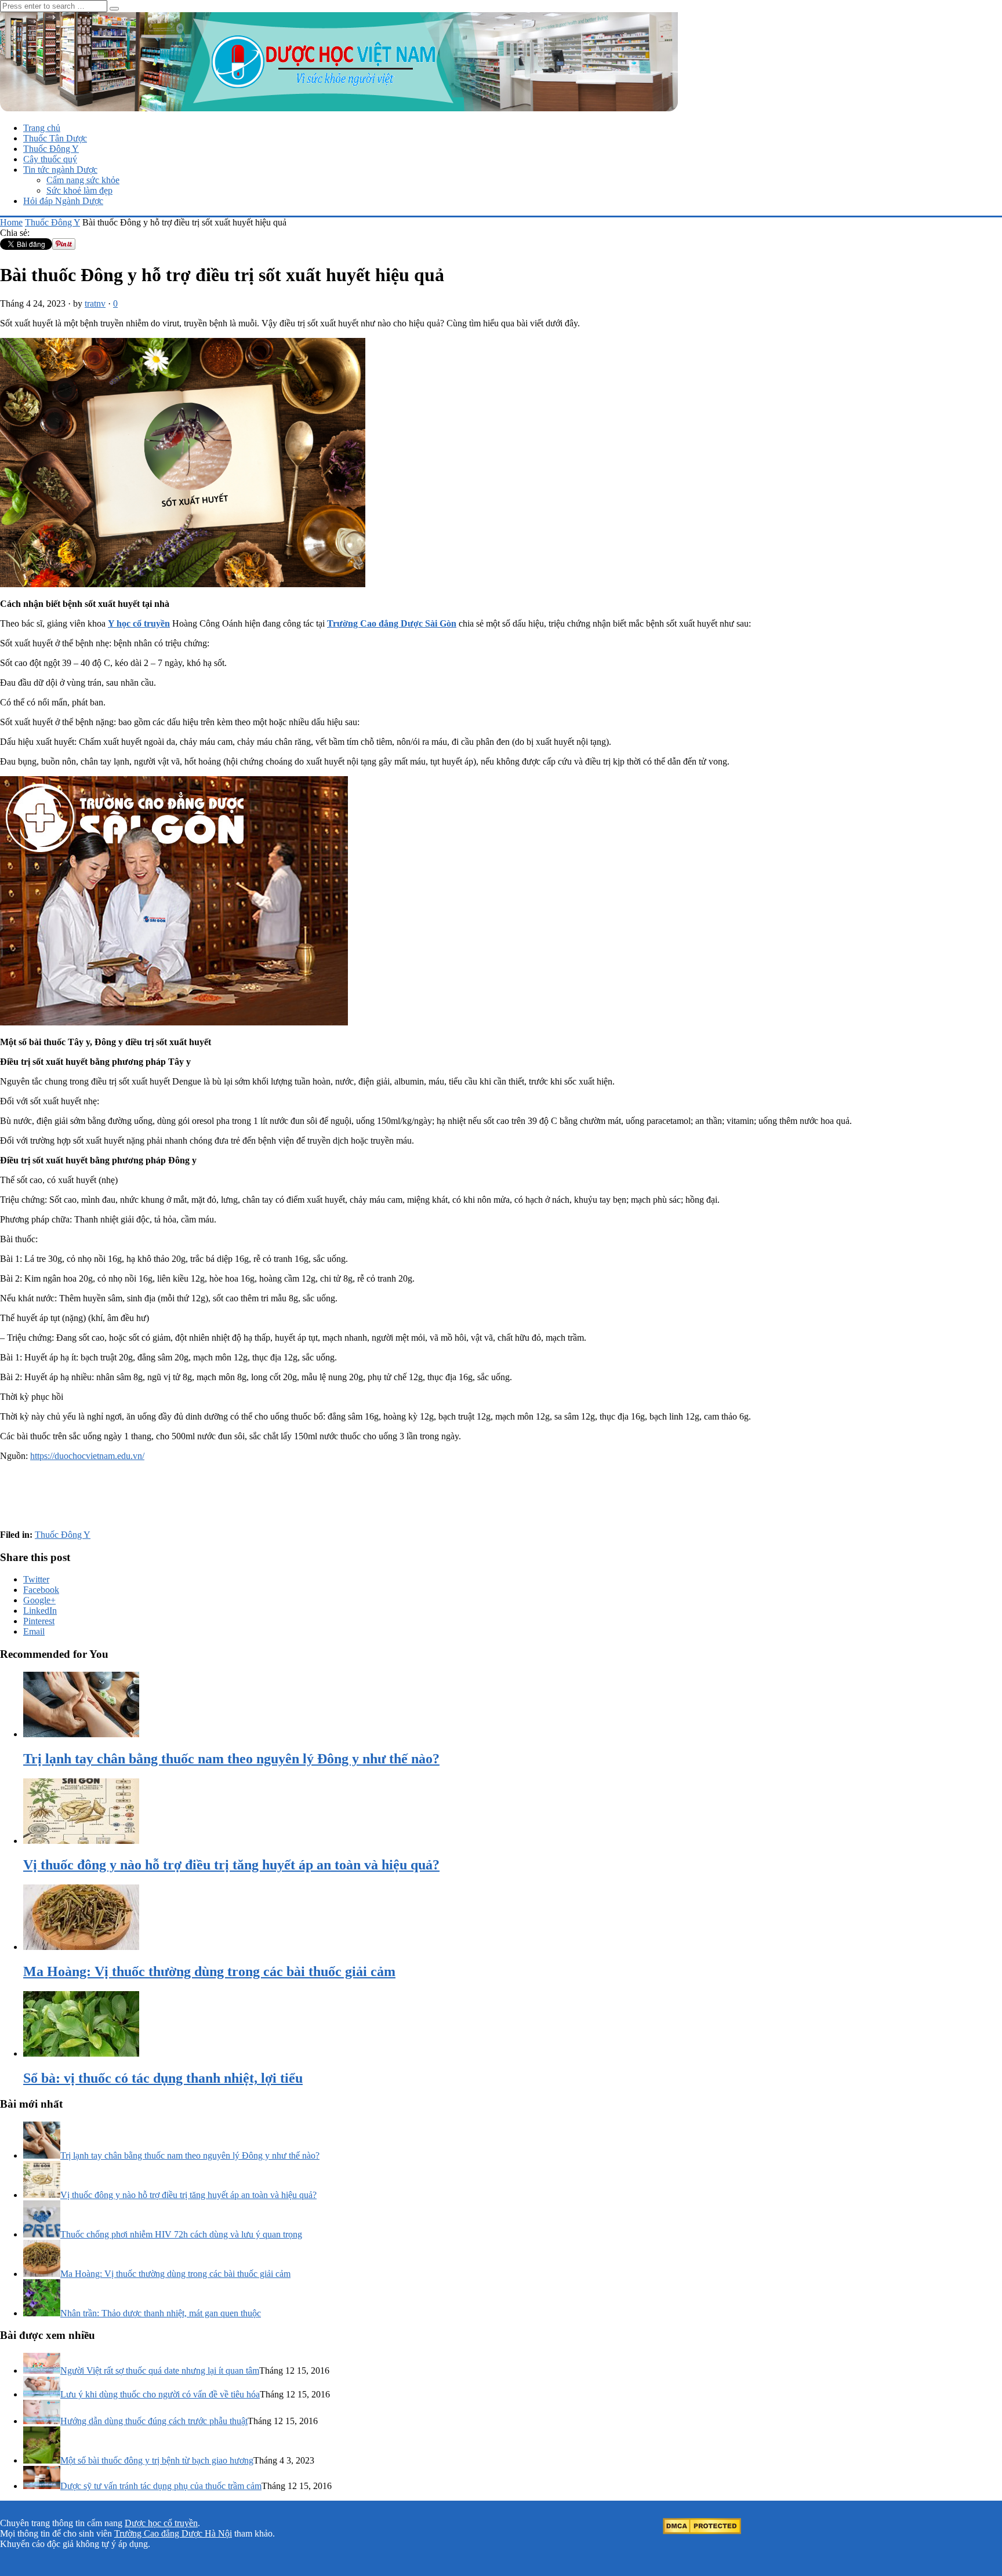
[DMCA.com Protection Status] (702, 2531)
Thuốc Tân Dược (55, 138)
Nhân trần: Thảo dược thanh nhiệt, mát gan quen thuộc (161, 2313)
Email (34, 1631)
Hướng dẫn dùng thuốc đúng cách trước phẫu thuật (154, 2421)
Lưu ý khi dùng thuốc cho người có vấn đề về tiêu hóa (160, 2394)
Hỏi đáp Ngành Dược (63, 201)
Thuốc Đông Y (51, 149)
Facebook (41, 1590)
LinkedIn (40, 1611)
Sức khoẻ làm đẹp (79, 190)
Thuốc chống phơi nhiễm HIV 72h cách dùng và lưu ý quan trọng (181, 2234)
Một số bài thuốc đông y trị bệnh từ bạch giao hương (157, 2460)
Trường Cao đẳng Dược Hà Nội (173, 2533)
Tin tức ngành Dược (60, 170)
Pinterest (39, 1621)
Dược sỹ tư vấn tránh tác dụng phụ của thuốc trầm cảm (161, 2486)
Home (11, 222)
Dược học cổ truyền (161, 2523)
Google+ (39, 1600)
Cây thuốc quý (50, 159)
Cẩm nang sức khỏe (83, 180)
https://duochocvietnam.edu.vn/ (87, 1456)
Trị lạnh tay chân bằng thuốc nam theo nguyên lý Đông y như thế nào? (190, 2155)
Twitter (36, 1579)
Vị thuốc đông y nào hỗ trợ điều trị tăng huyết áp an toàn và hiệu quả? (188, 2195)
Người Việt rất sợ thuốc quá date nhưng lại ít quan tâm (160, 2371)
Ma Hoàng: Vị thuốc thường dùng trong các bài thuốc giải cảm (175, 2274)
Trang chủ (42, 128)
